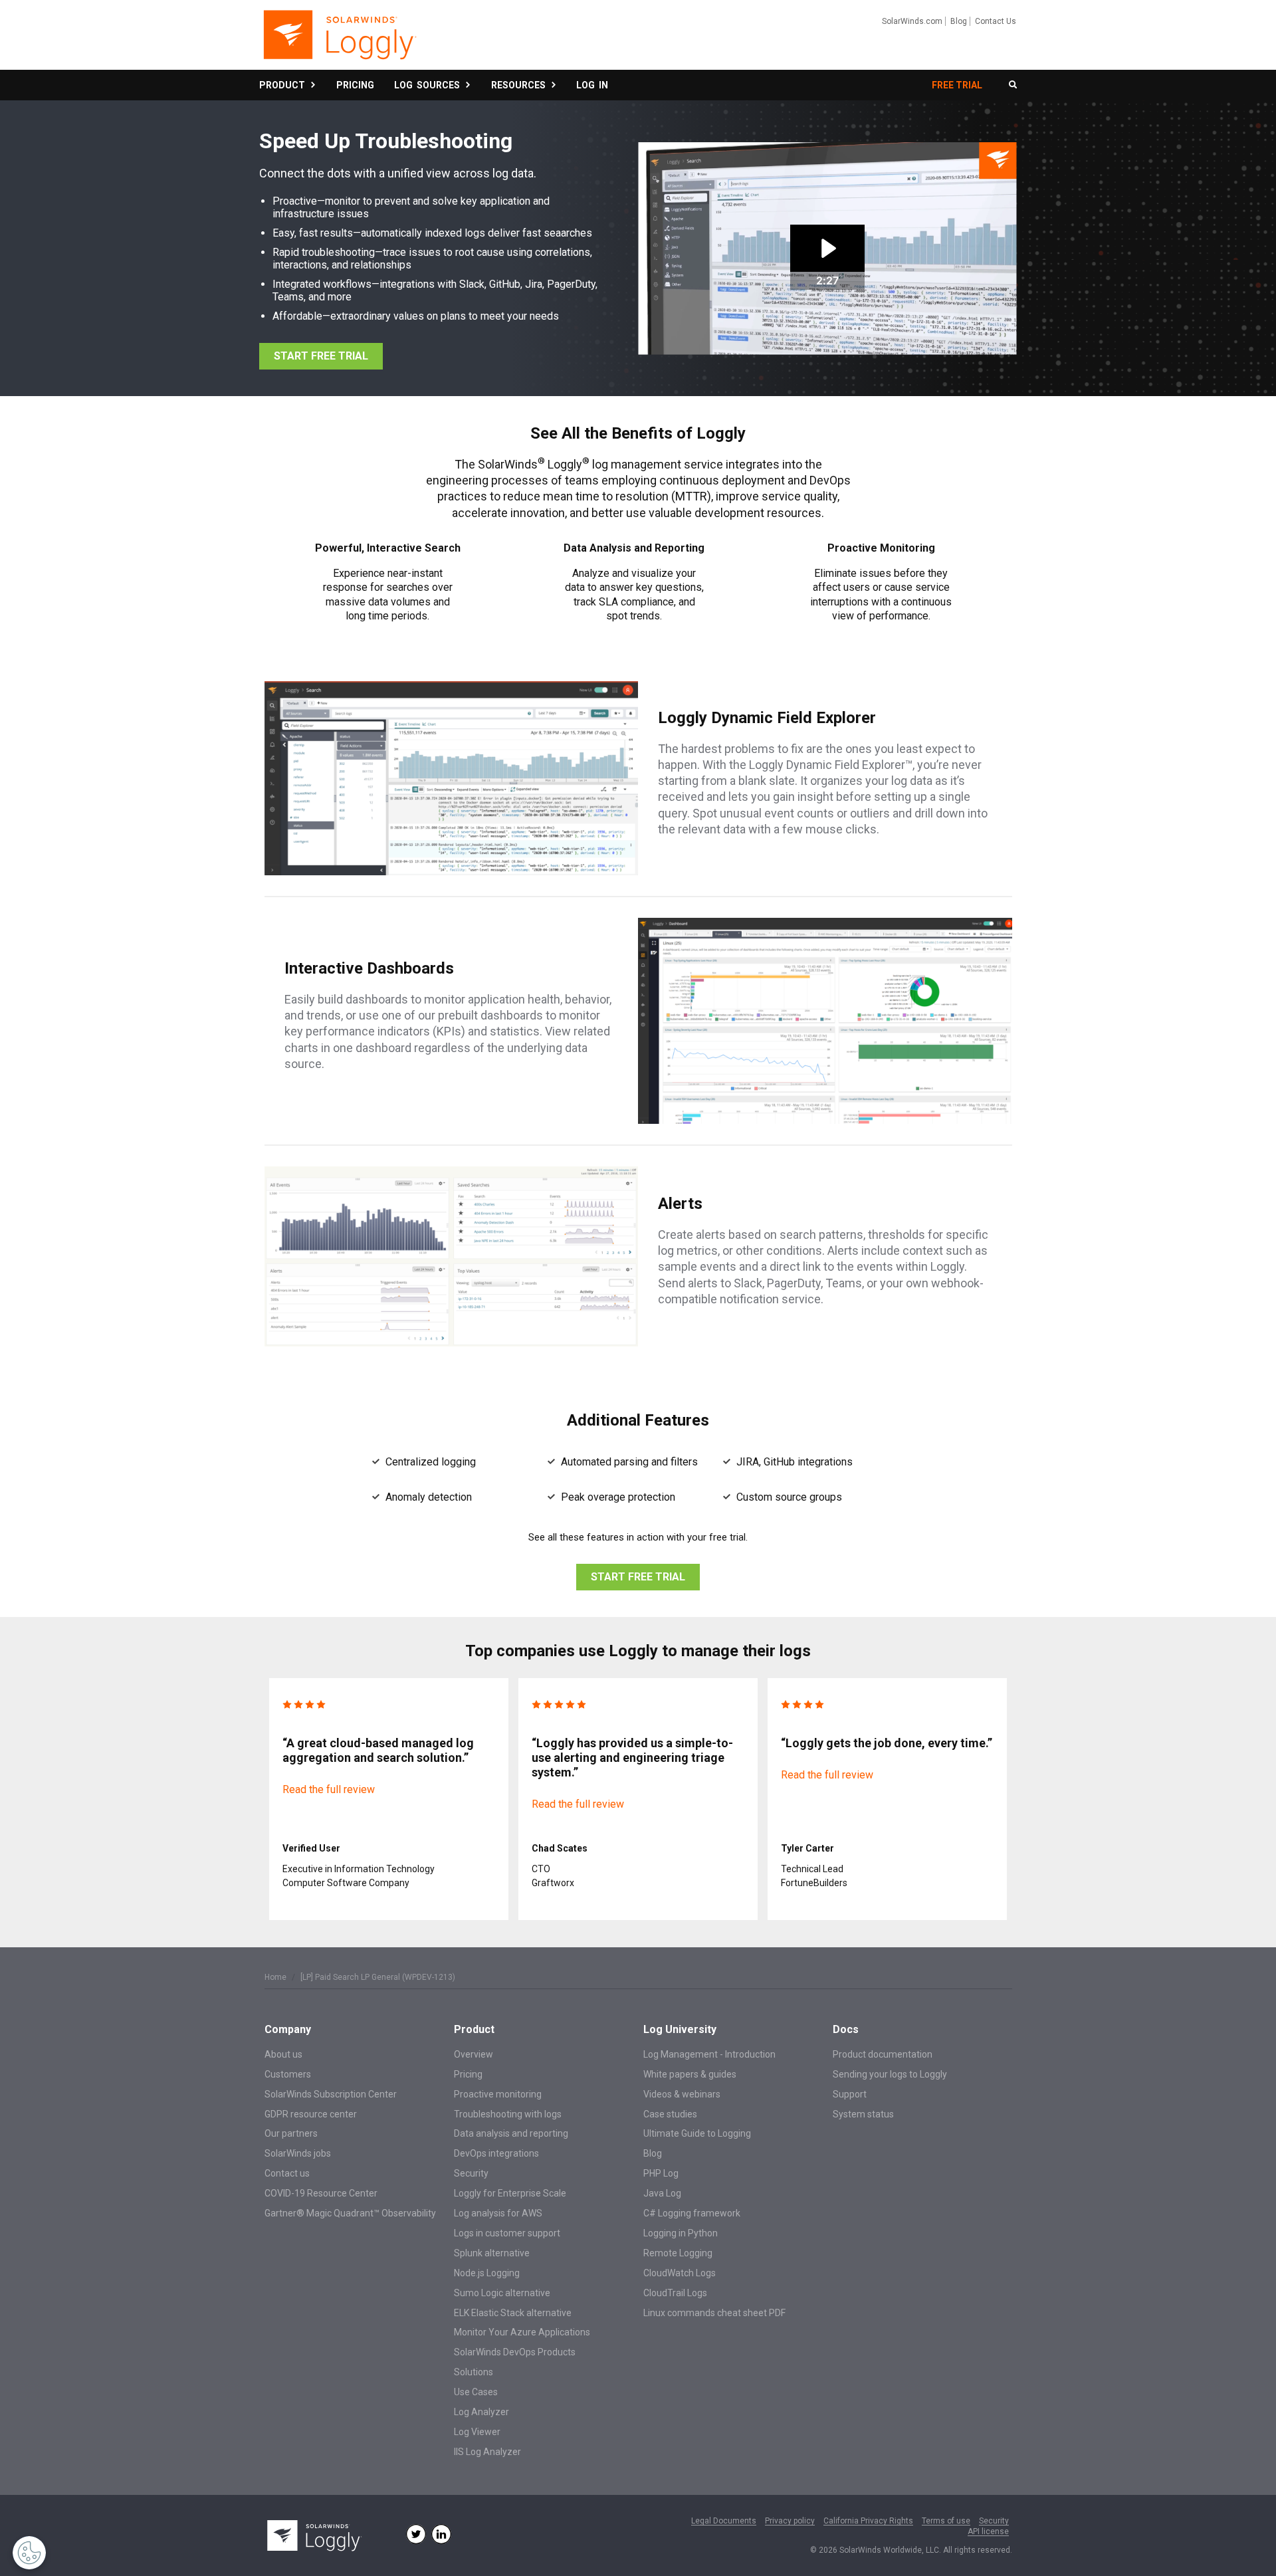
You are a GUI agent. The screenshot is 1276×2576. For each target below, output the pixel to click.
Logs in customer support (507, 2233)
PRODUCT (284, 85)
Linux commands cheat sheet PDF (714, 2313)
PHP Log (661, 2173)
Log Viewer (477, 2432)
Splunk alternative (492, 2253)
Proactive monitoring (498, 2094)
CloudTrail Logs (675, 2293)
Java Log (662, 2193)
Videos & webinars (682, 2094)
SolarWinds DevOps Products (515, 2352)
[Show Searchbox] (1013, 85)
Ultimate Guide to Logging (697, 2133)
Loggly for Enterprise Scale (510, 2193)
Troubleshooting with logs (508, 2114)
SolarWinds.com (912, 21)
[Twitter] (416, 2534)
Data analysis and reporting (511, 2133)
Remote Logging (678, 2253)
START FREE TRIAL (321, 356)
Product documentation (883, 2054)
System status (863, 2114)
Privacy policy (790, 2521)
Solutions (474, 2372)
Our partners (291, 2133)
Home (275, 1977)
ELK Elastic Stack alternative (513, 2313)
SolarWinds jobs (298, 2153)
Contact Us (996, 21)
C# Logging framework (692, 2213)
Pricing (468, 2074)
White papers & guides (690, 2074)
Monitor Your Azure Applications (522, 2332)
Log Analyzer (481, 2412)
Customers (288, 2074)
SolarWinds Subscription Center (331, 2094)
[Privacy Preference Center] (29, 2553)
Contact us (287, 2173)
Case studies (670, 2114)
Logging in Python (681, 2233)
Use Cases (476, 2392)
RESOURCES (520, 85)
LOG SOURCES (429, 85)
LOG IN (592, 85)
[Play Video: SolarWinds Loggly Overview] (827, 248)
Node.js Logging (487, 2273)
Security (471, 2173)
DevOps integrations (496, 2153)
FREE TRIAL (957, 85)
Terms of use (946, 2521)
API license (988, 2532)
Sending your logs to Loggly (890, 2074)
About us (283, 2054)
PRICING (355, 85)
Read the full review (329, 1789)
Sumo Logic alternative (502, 2293)
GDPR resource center (311, 2114)
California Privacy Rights (868, 2521)
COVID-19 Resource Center (321, 2193)
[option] (389, 1799)
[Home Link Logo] (339, 41)
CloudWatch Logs (680, 2273)
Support (850, 2094)
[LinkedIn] (441, 2534)
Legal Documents (724, 2521)
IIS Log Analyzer (487, 2452)
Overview (474, 2054)
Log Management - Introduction (709, 2054)
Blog (959, 21)
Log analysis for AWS (498, 2213)
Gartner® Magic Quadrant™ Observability (350, 2213)
